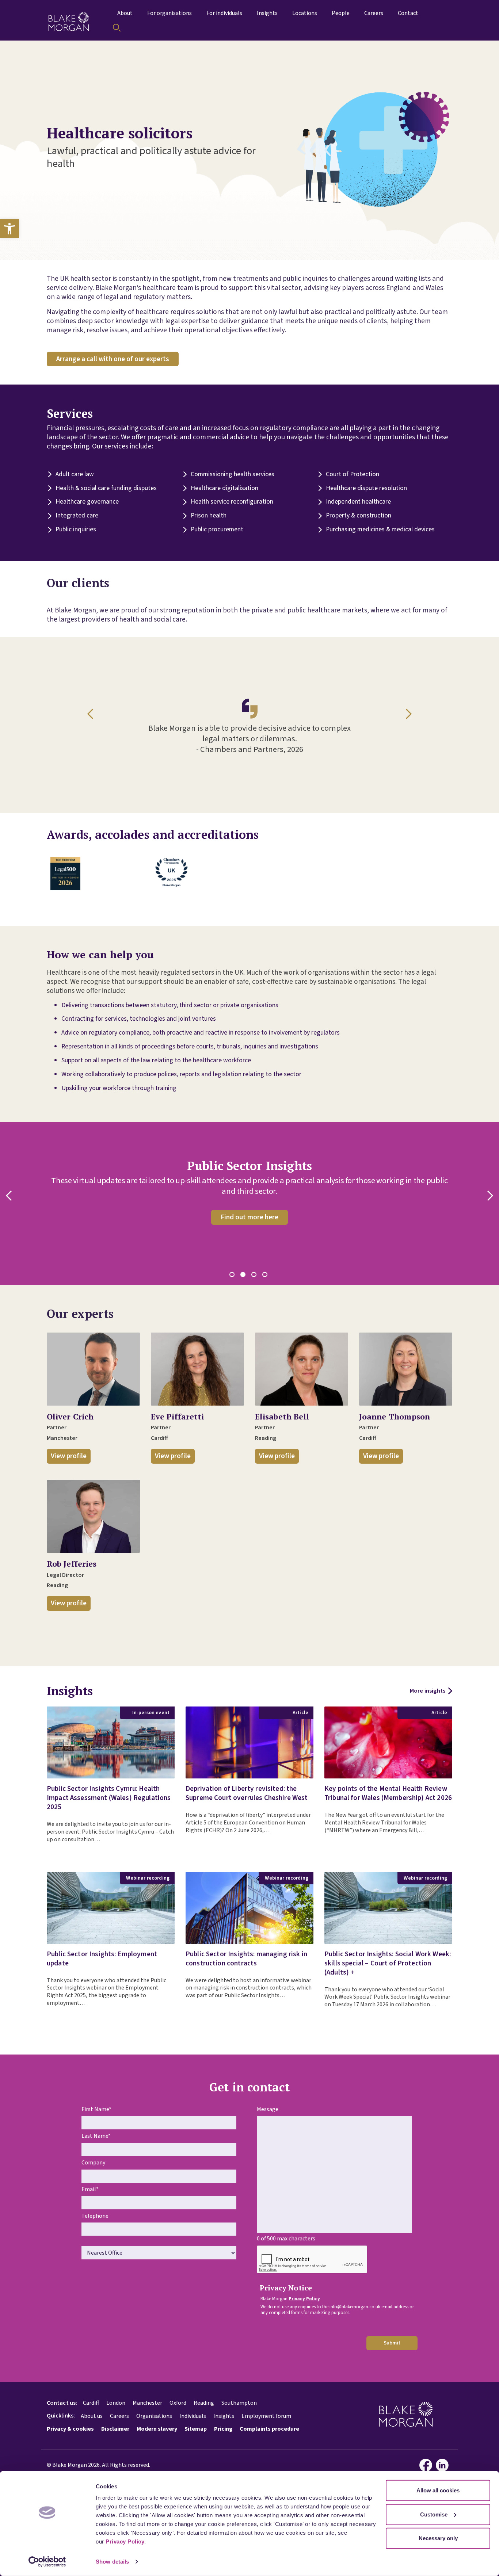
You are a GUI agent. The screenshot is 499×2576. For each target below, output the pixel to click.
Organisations (154, 2416)
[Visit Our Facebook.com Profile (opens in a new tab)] (428, 2465)
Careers (119, 2416)
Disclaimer (115, 2429)
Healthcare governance (87, 502)
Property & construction (359, 516)
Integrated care (77, 516)
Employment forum (266, 2416)
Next (407, 714)
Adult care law (75, 475)
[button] (9, 229)
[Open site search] (117, 28)
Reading (204, 2403)
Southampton (239, 2403)
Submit (392, 2343)
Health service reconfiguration (232, 502)
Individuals (193, 2416)
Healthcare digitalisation (224, 488)
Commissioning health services (233, 475)
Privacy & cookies (70, 2429)
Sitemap (196, 2429)
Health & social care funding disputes (106, 488)
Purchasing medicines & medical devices (380, 530)
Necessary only (438, 2538)
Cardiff (91, 2403)
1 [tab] (233, 1276)
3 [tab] (255, 1276)
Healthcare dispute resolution (366, 488)
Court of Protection (353, 475)
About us (92, 2416)
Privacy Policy (125, 2541)
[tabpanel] (249, 1192)
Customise (434, 2514)
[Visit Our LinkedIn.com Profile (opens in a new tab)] (444, 2465)
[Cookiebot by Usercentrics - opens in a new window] (47, 2562)
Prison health (209, 516)
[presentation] (312, 2260)
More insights (428, 1691)
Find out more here (249, 1217)
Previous (92, 714)
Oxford (178, 2403)
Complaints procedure (269, 2429)
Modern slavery (157, 2429)
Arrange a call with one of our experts (113, 359)
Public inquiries (76, 530)
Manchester (147, 2403)
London (116, 2403)
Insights (224, 2416)
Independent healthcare (358, 502)
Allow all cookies (438, 2490)
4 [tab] (266, 1276)
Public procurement (217, 530)
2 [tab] (244, 1276)
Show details (112, 2562)
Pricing (223, 2429)
